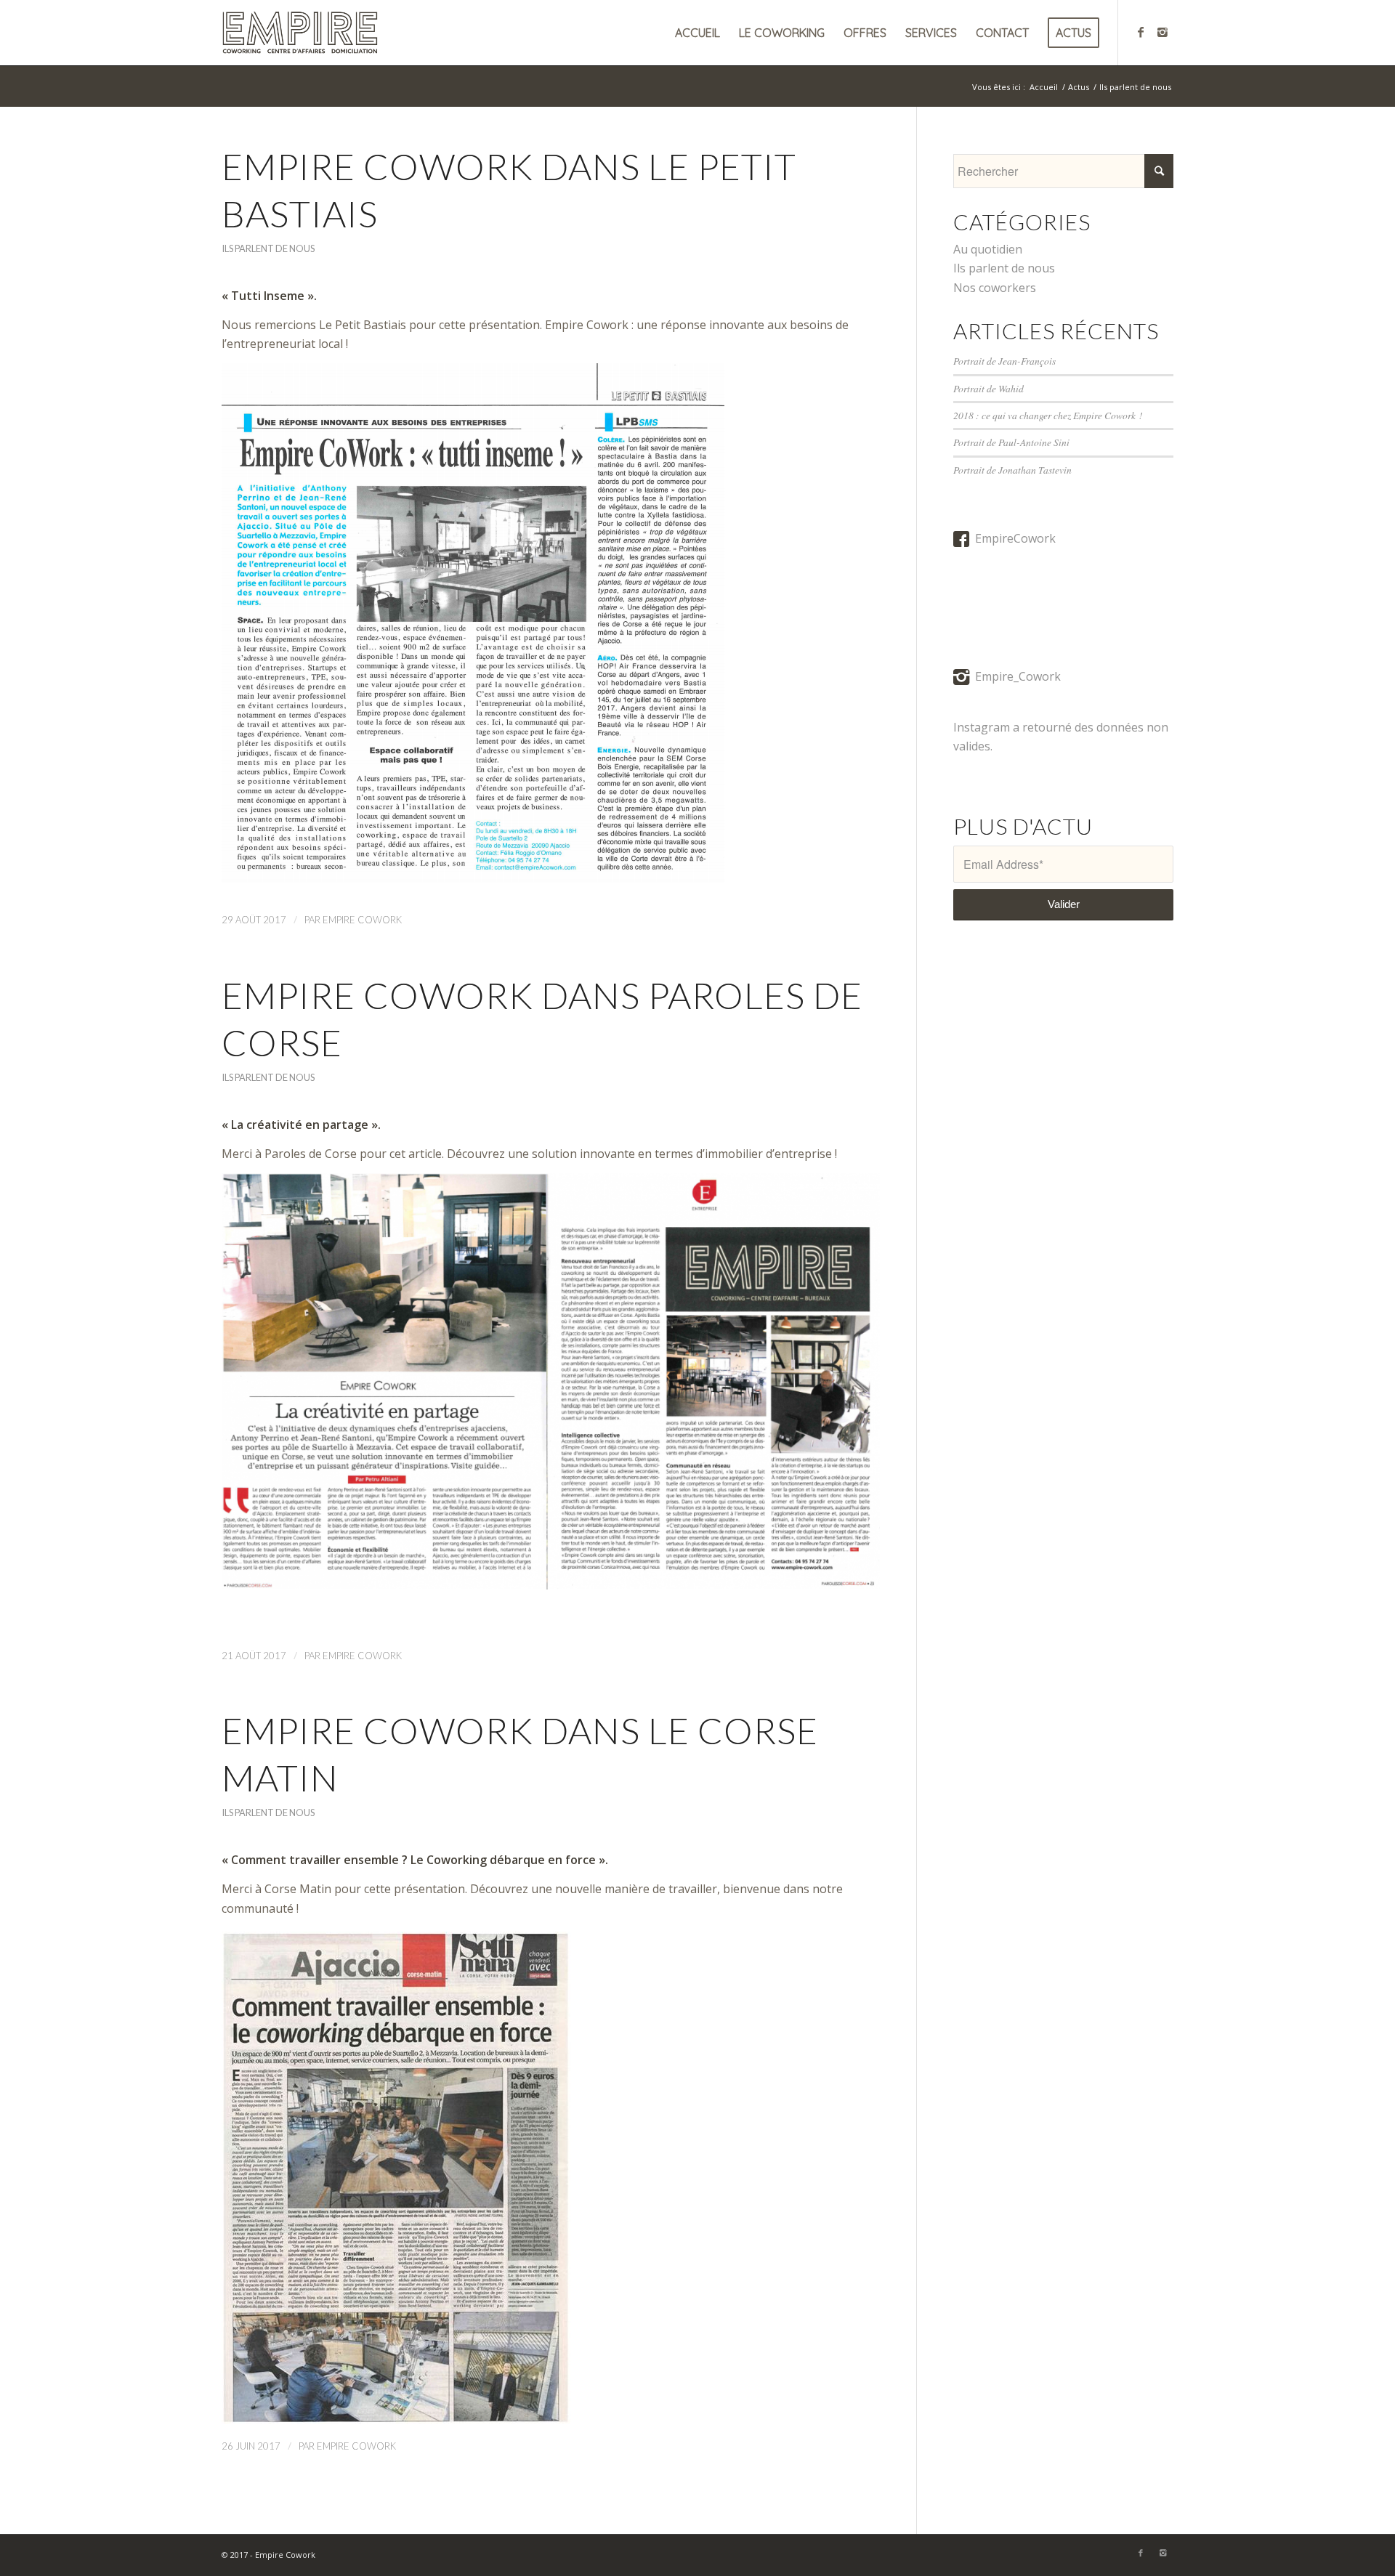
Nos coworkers (995, 288)
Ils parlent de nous (268, 248)
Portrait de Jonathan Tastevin (1012, 470)
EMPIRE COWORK (362, 920)
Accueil (1044, 87)
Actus (1079, 87)
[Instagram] (1162, 32)
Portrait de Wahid (988, 388)
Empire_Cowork (1018, 676)
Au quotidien (988, 249)
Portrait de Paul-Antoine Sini (1011, 442)
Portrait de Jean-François (1004, 361)
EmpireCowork (1015, 538)
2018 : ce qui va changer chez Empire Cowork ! (1048, 415)
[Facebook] (1141, 32)
